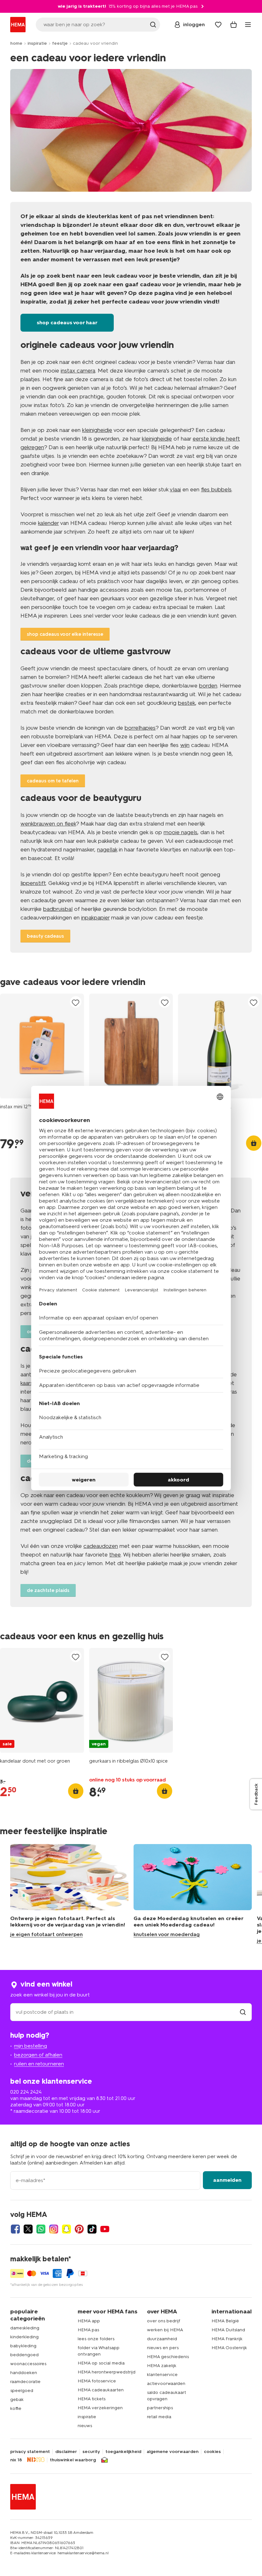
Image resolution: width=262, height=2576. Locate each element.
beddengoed (24, 2355)
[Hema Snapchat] (66, 2229)
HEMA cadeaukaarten (101, 2390)
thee (115, 1555)
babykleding (23, 2346)
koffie (16, 2408)
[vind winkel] (243, 2012)
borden (208, 686)
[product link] (42, 1046)
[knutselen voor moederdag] (193, 1894)
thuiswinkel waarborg (73, 2460)
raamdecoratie (25, 2382)
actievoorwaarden (166, 2384)
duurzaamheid (162, 2339)
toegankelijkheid (123, 2452)
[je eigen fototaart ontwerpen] (69, 1894)
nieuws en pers (163, 2348)
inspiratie (37, 43)
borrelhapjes (140, 728)
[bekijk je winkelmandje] (234, 25)
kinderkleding (24, 2337)
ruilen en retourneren (39, 2064)
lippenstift (33, 883)
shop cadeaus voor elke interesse (65, 634)
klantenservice (162, 2375)
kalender (48, 523)
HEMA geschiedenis (168, 2357)
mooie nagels (181, 832)
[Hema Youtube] (105, 2229)
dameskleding (25, 2328)
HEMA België (225, 2321)
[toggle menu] (248, 25)
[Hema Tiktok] (92, 2229)
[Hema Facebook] (15, 2229)
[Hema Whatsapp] (41, 2229)
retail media (159, 2417)
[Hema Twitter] (28, 2229)
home (16, 43)
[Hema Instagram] (54, 2229)
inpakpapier (95, 918)
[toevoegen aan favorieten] (76, 1002)
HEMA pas (88, 2330)
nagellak (107, 850)
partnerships (160, 2408)
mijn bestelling (31, 2046)
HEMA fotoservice (97, 2381)
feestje (60, 43)
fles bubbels (216, 489)
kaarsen (30, 1383)
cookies (212, 2452)
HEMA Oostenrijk (229, 2348)
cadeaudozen (101, 1546)
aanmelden (227, 2180)
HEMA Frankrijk (227, 2339)
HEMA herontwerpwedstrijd (107, 2372)
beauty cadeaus (45, 936)
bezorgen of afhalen (38, 2055)
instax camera (78, 371)
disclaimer (66, 2452)
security (91, 2452)
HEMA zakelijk (162, 2366)
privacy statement (30, 2452)
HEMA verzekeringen (100, 2408)
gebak (17, 2399)
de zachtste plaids (48, 1590)
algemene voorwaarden (173, 2452)
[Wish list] (218, 25)
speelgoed (22, 2391)
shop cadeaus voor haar (67, 323)
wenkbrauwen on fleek (48, 824)
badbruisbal (58, 909)
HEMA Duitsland (228, 2330)
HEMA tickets (92, 2399)
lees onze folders (96, 2339)
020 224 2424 (26, 2092)
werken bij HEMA (165, 2330)
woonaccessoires (28, 2364)
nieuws (85, 2426)
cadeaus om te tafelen (53, 781)
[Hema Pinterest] (79, 2229)
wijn (185, 745)
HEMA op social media (101, 2363)
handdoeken (24, 2373)
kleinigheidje (97, 430)
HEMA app (89, 2321)
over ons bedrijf (164, 2321)
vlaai (175, 489)
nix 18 (16, 2460)
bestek (187, 703)
